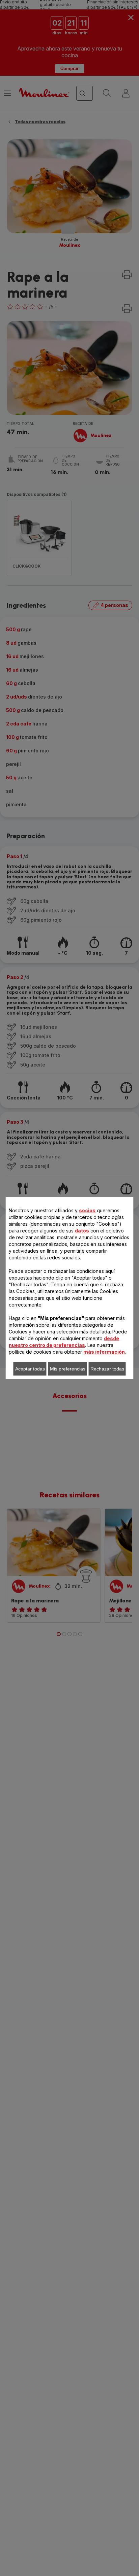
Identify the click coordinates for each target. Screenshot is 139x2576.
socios (87, 1210)
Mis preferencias (68, 1369)
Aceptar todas (30, 1369)
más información (104, 1352)
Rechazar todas (107, 1369)
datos (82, 1231)
